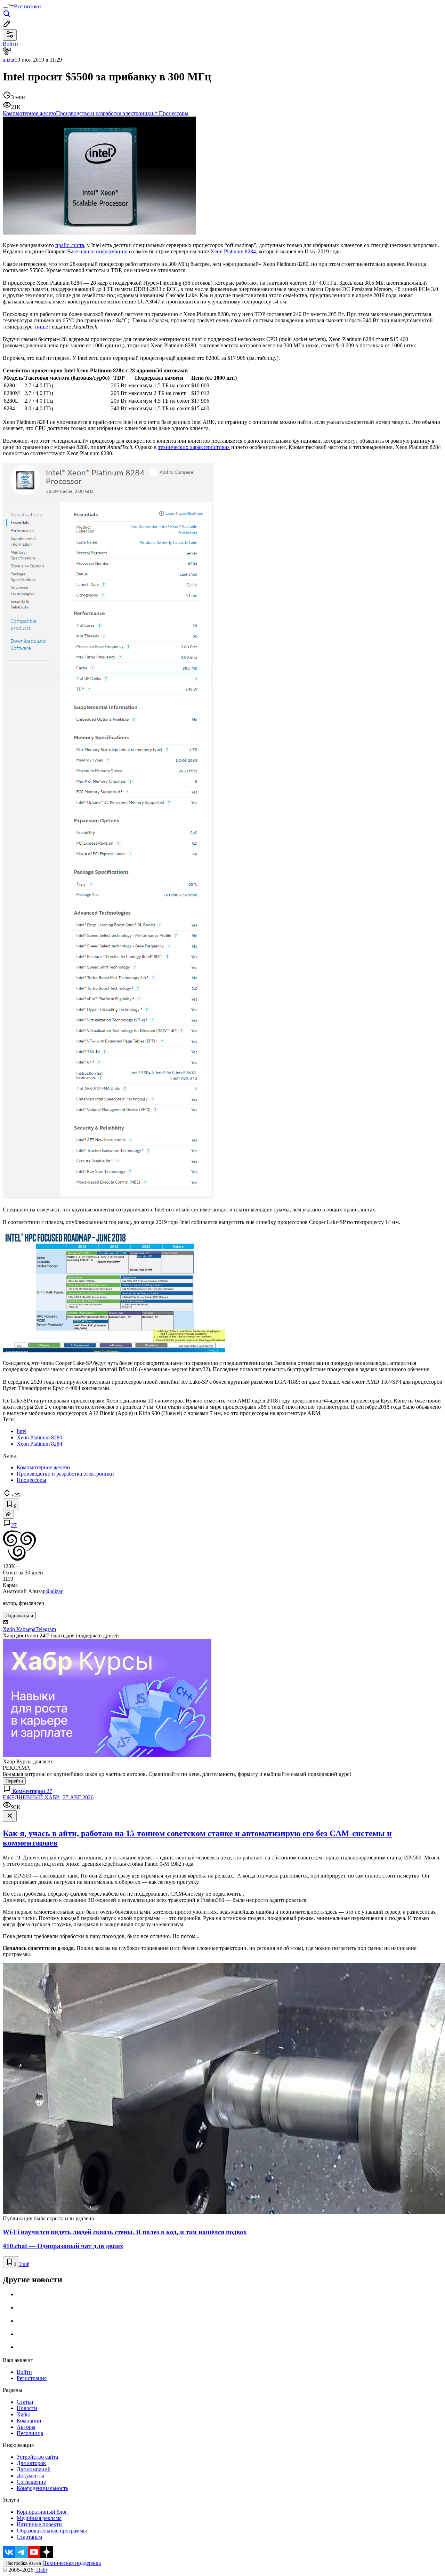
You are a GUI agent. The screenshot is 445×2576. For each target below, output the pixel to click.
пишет (43, 327)
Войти (24, 2372)
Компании (29, 2421)
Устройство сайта (37, 2457)
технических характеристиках (194, 447)
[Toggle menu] (6, 8)
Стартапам (29, 2537)
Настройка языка (23, 2563)
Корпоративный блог (42, 2512)
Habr (41, 2570)
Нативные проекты (40, 2524)
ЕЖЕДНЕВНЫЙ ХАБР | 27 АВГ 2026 (48, 1797)
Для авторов (31, 2463)
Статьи (25, 2402)
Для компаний (34, 2469)
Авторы (26, 2427)
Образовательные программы (52, 2531)
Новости (27, 2408)
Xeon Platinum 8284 (233, 251)
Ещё (24, 2264)
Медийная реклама (39, 2518)
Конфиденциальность (42, 2488)
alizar (9, 60)
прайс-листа (70, 245)
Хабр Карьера (19, 1629)
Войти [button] (10, 44)
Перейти (14, 1781)
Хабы (23, 2414)
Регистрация (32, 2378)
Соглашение (31, 2482)
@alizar (54, 1591)
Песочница (30, 2433)
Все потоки (27, 6)
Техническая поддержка (72, 2563)
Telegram (46, 1629)
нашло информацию (103, 251)
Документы (30, 2476)
